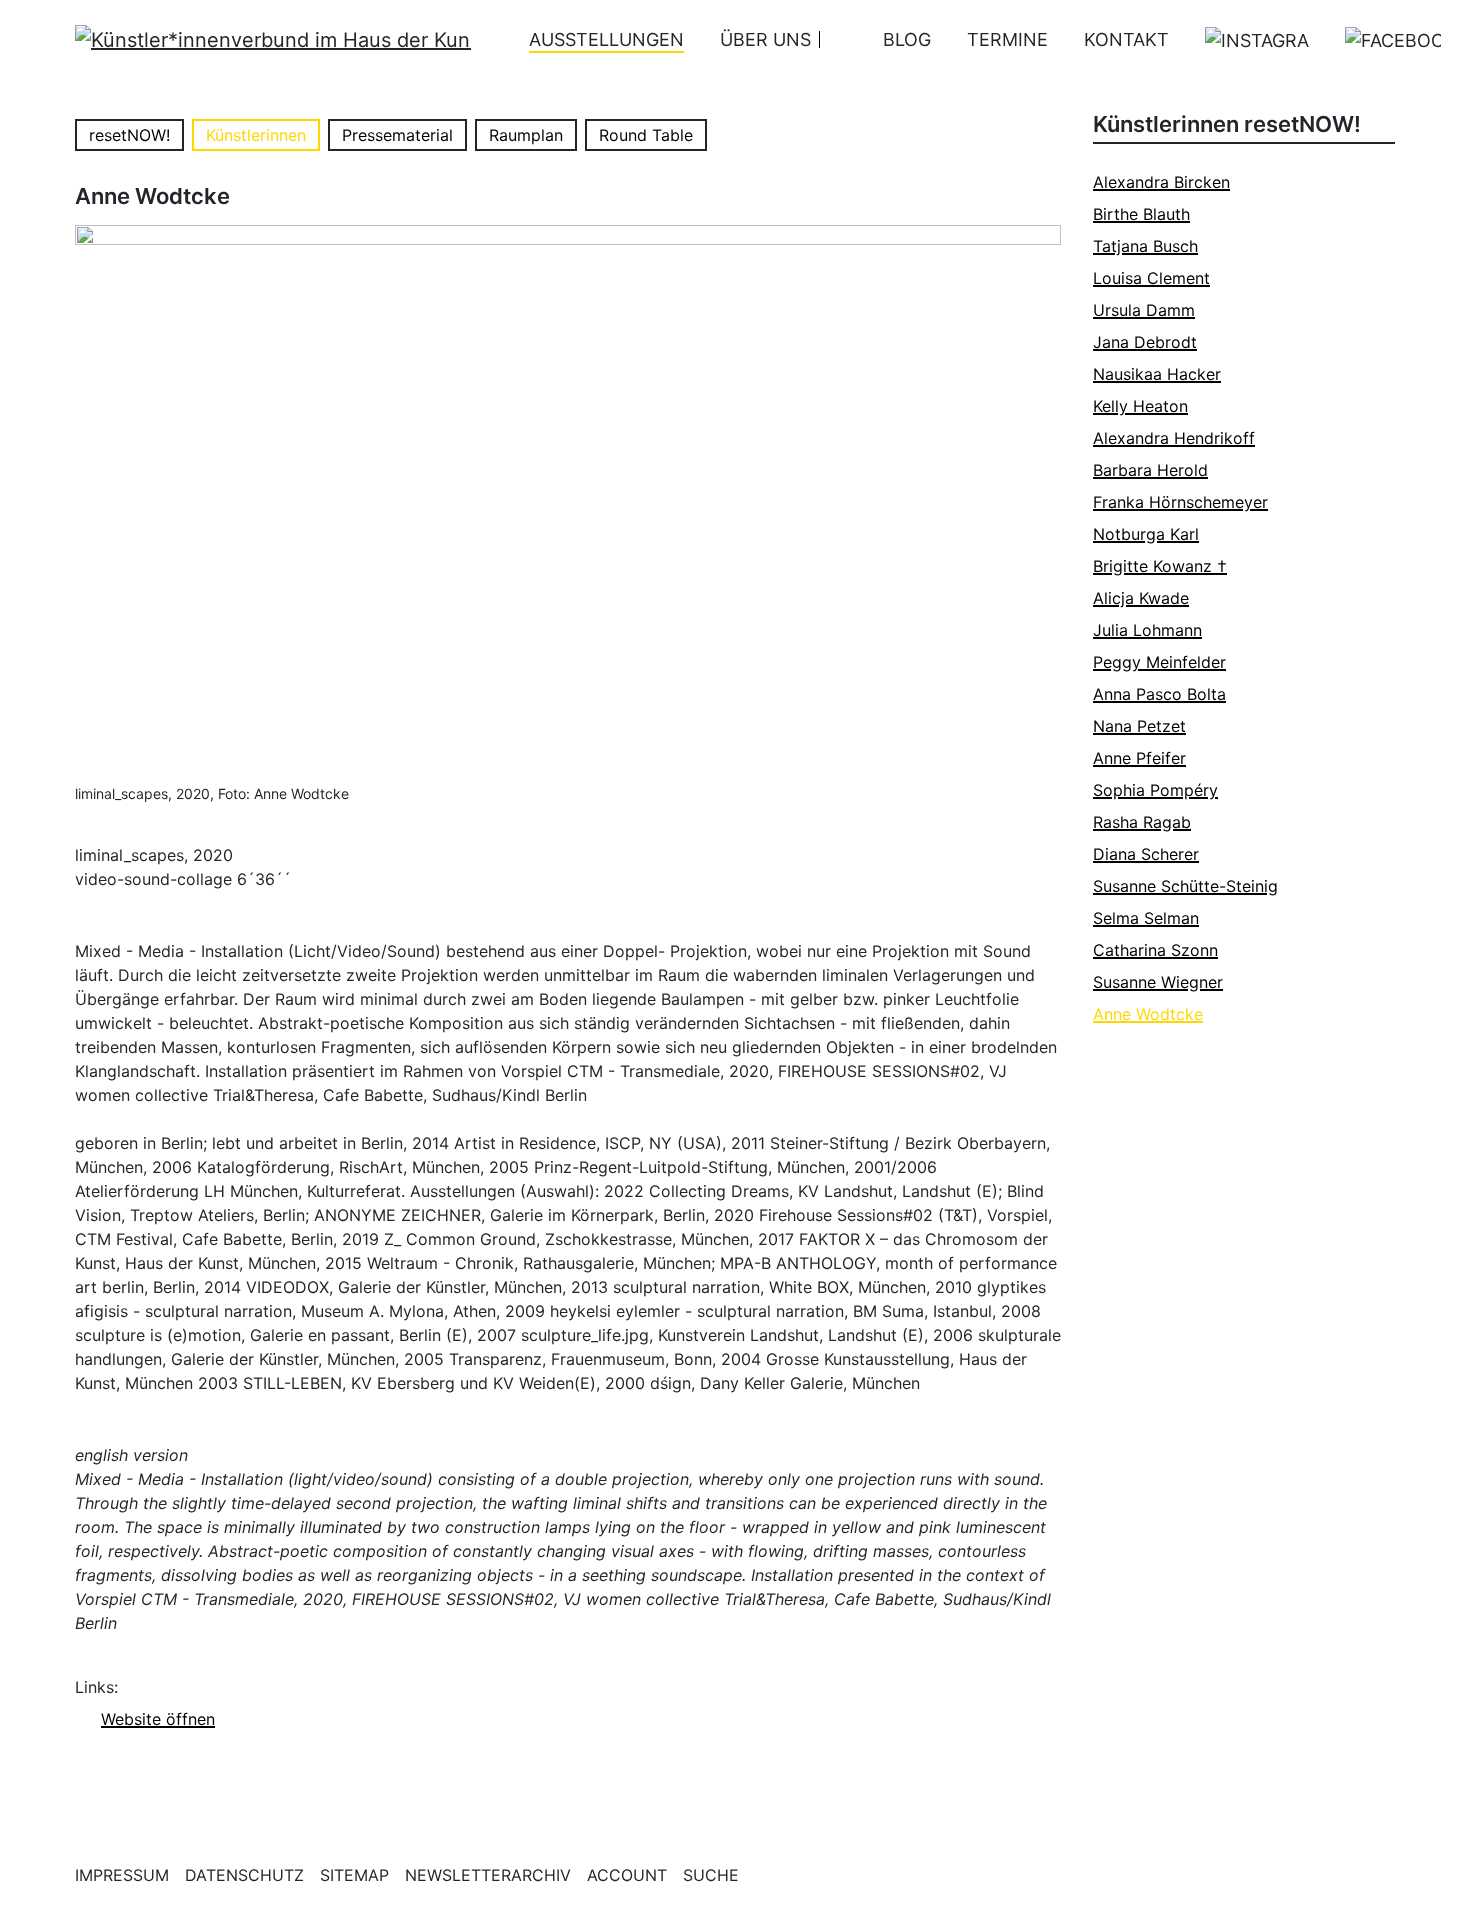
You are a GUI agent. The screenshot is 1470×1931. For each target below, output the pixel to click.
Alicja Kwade (1141, 598)
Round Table (646, 135)
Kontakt (1126, 39)
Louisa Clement (1151, 278)
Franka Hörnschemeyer (1180, 502)
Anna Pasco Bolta (1159, 694)
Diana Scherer (1146, 854)
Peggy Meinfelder (1159, 662)
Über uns (765, 39)
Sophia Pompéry (1155, 790)
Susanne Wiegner (1158, 982)
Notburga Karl (1146, 534)
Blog (907, 39)
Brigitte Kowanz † (1160, 566)
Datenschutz (244, 1875)
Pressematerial (397, 135)
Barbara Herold (1150, 470)
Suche (711, 1875)
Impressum (122, 1875)
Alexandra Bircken (1161, 182)
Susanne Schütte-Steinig (1185, 886)
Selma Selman (1146, 918)
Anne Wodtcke (1148, 1014)
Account (627, 1875)
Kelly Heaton (1140, 406)
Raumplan (526, 135)
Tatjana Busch (1145, 246)
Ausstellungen (606, 39)
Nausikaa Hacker (1157, 374)
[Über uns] (833, 39)
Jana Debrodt (1145, 342)
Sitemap (354, 1875)
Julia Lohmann (1147, 630)
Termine (1007, 39)
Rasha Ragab (1142, 822)
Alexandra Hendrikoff (1174, 438)
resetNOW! (129, 135)
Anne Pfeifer (1139, 758)
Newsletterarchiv (488, 1875)
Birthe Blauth (1141, 214)
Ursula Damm (1144, 310)
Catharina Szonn (1155, 950)
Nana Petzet (1139, 726)
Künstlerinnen (256, 135)
